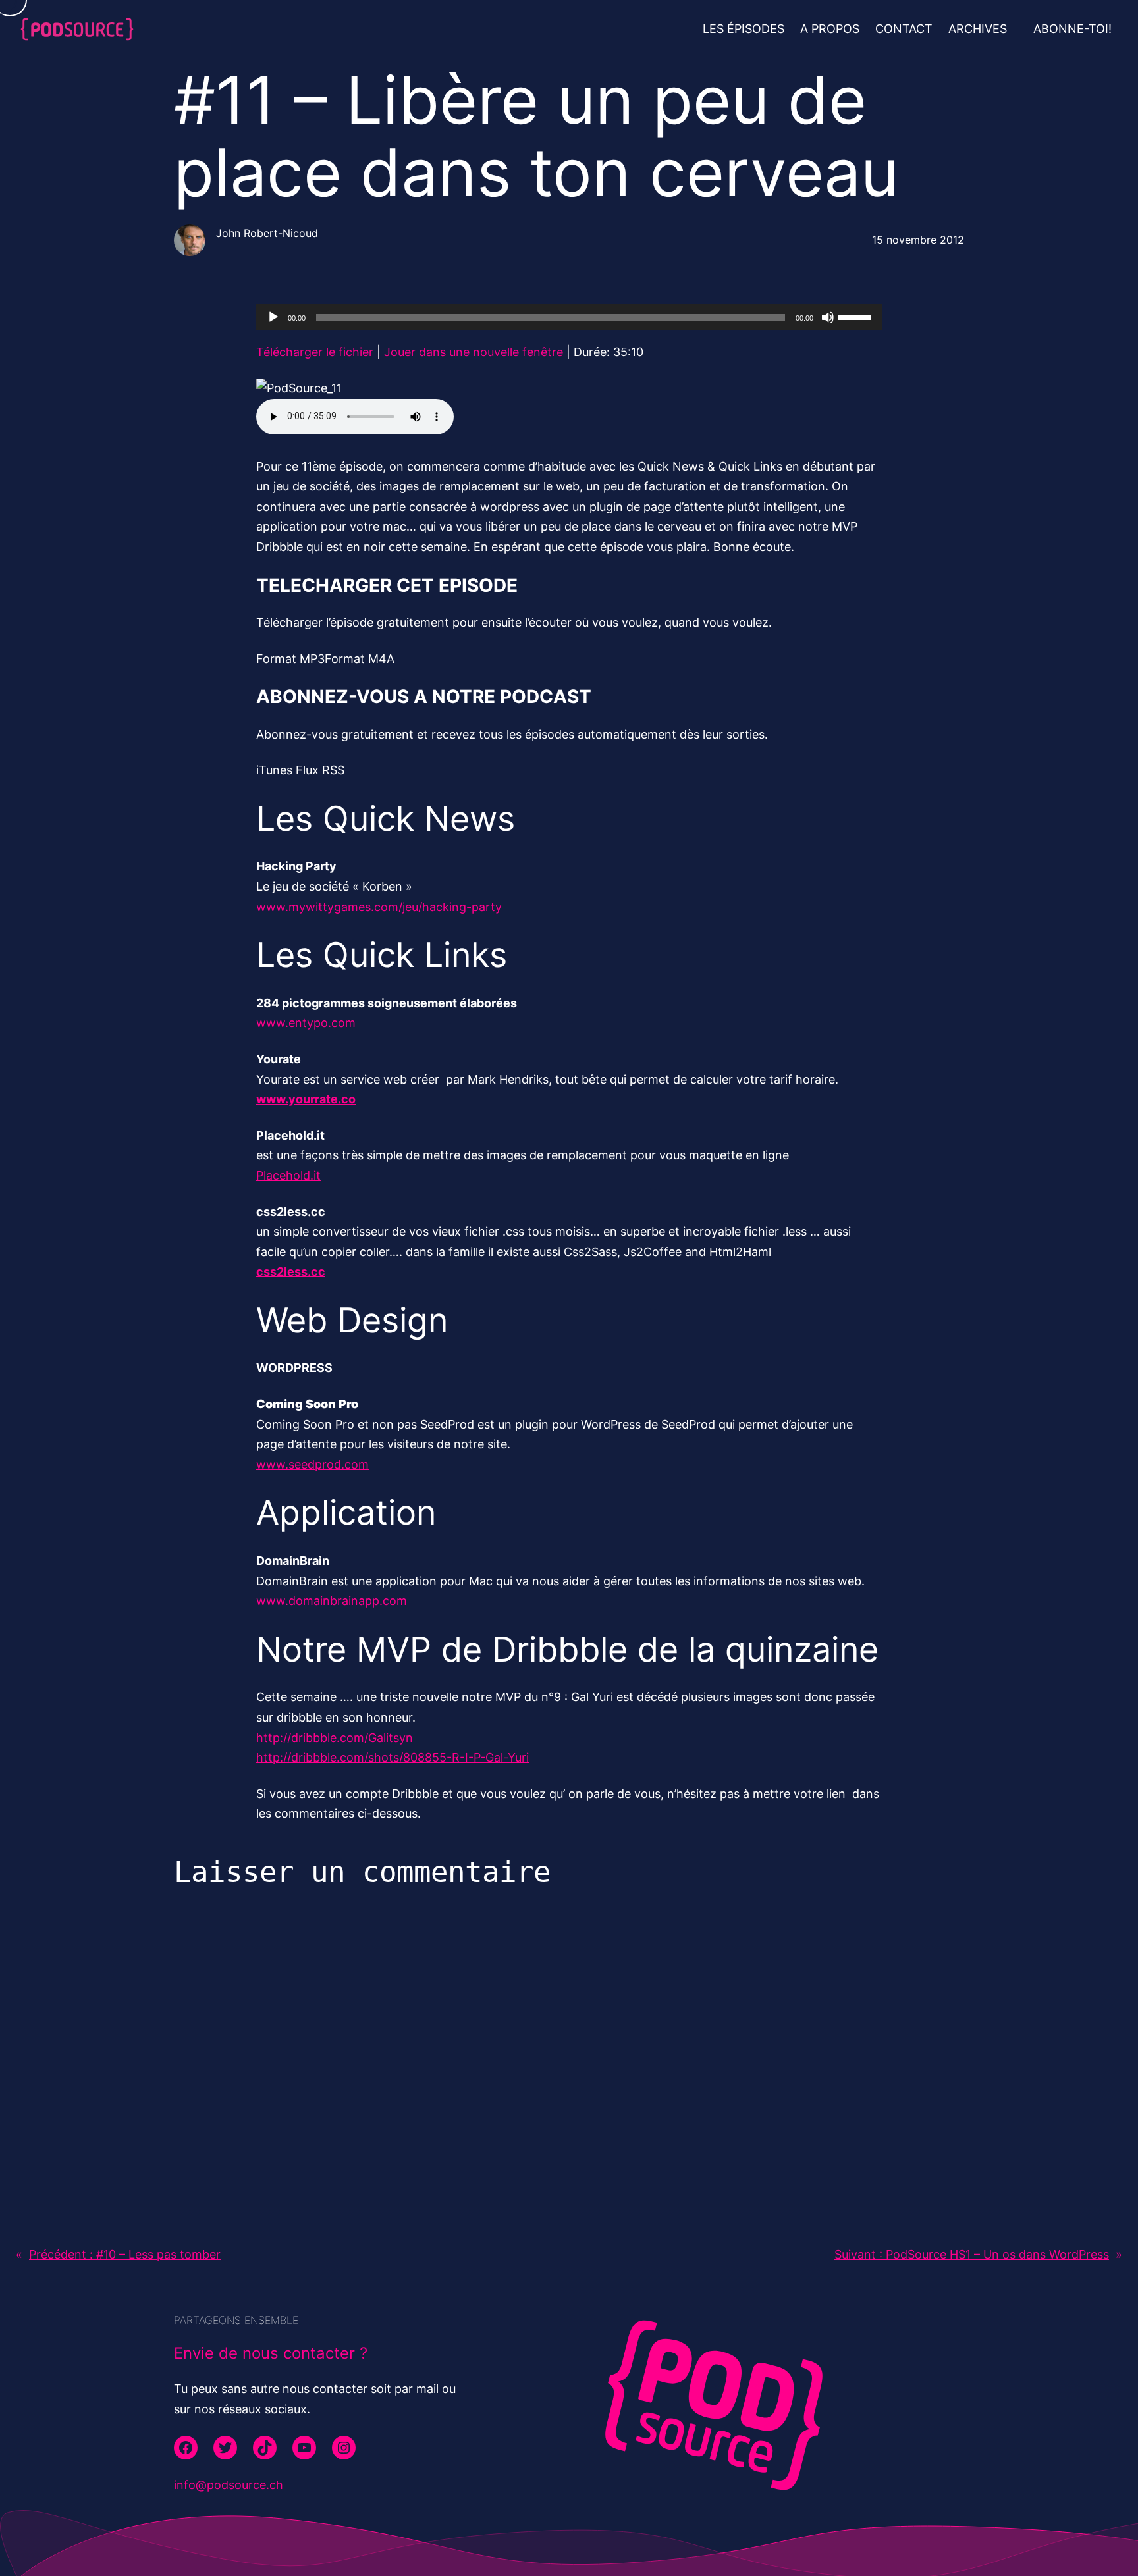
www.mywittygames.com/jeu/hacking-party (379, 907)
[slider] (857, 316)
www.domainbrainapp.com (332, 1601)
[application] (569, 317)
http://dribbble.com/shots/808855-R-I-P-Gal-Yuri (393, 1757)
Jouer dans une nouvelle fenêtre (474, 352)
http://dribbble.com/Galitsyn (335, 1738)
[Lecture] (273, 317)
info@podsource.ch (229, 2485)
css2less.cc (291, 1272)
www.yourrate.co (306, 1099)
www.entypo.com (306, 1023)
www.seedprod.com (312, 1464)
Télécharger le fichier (315, 352)
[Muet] (828, 317)
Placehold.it (288, 1175)
